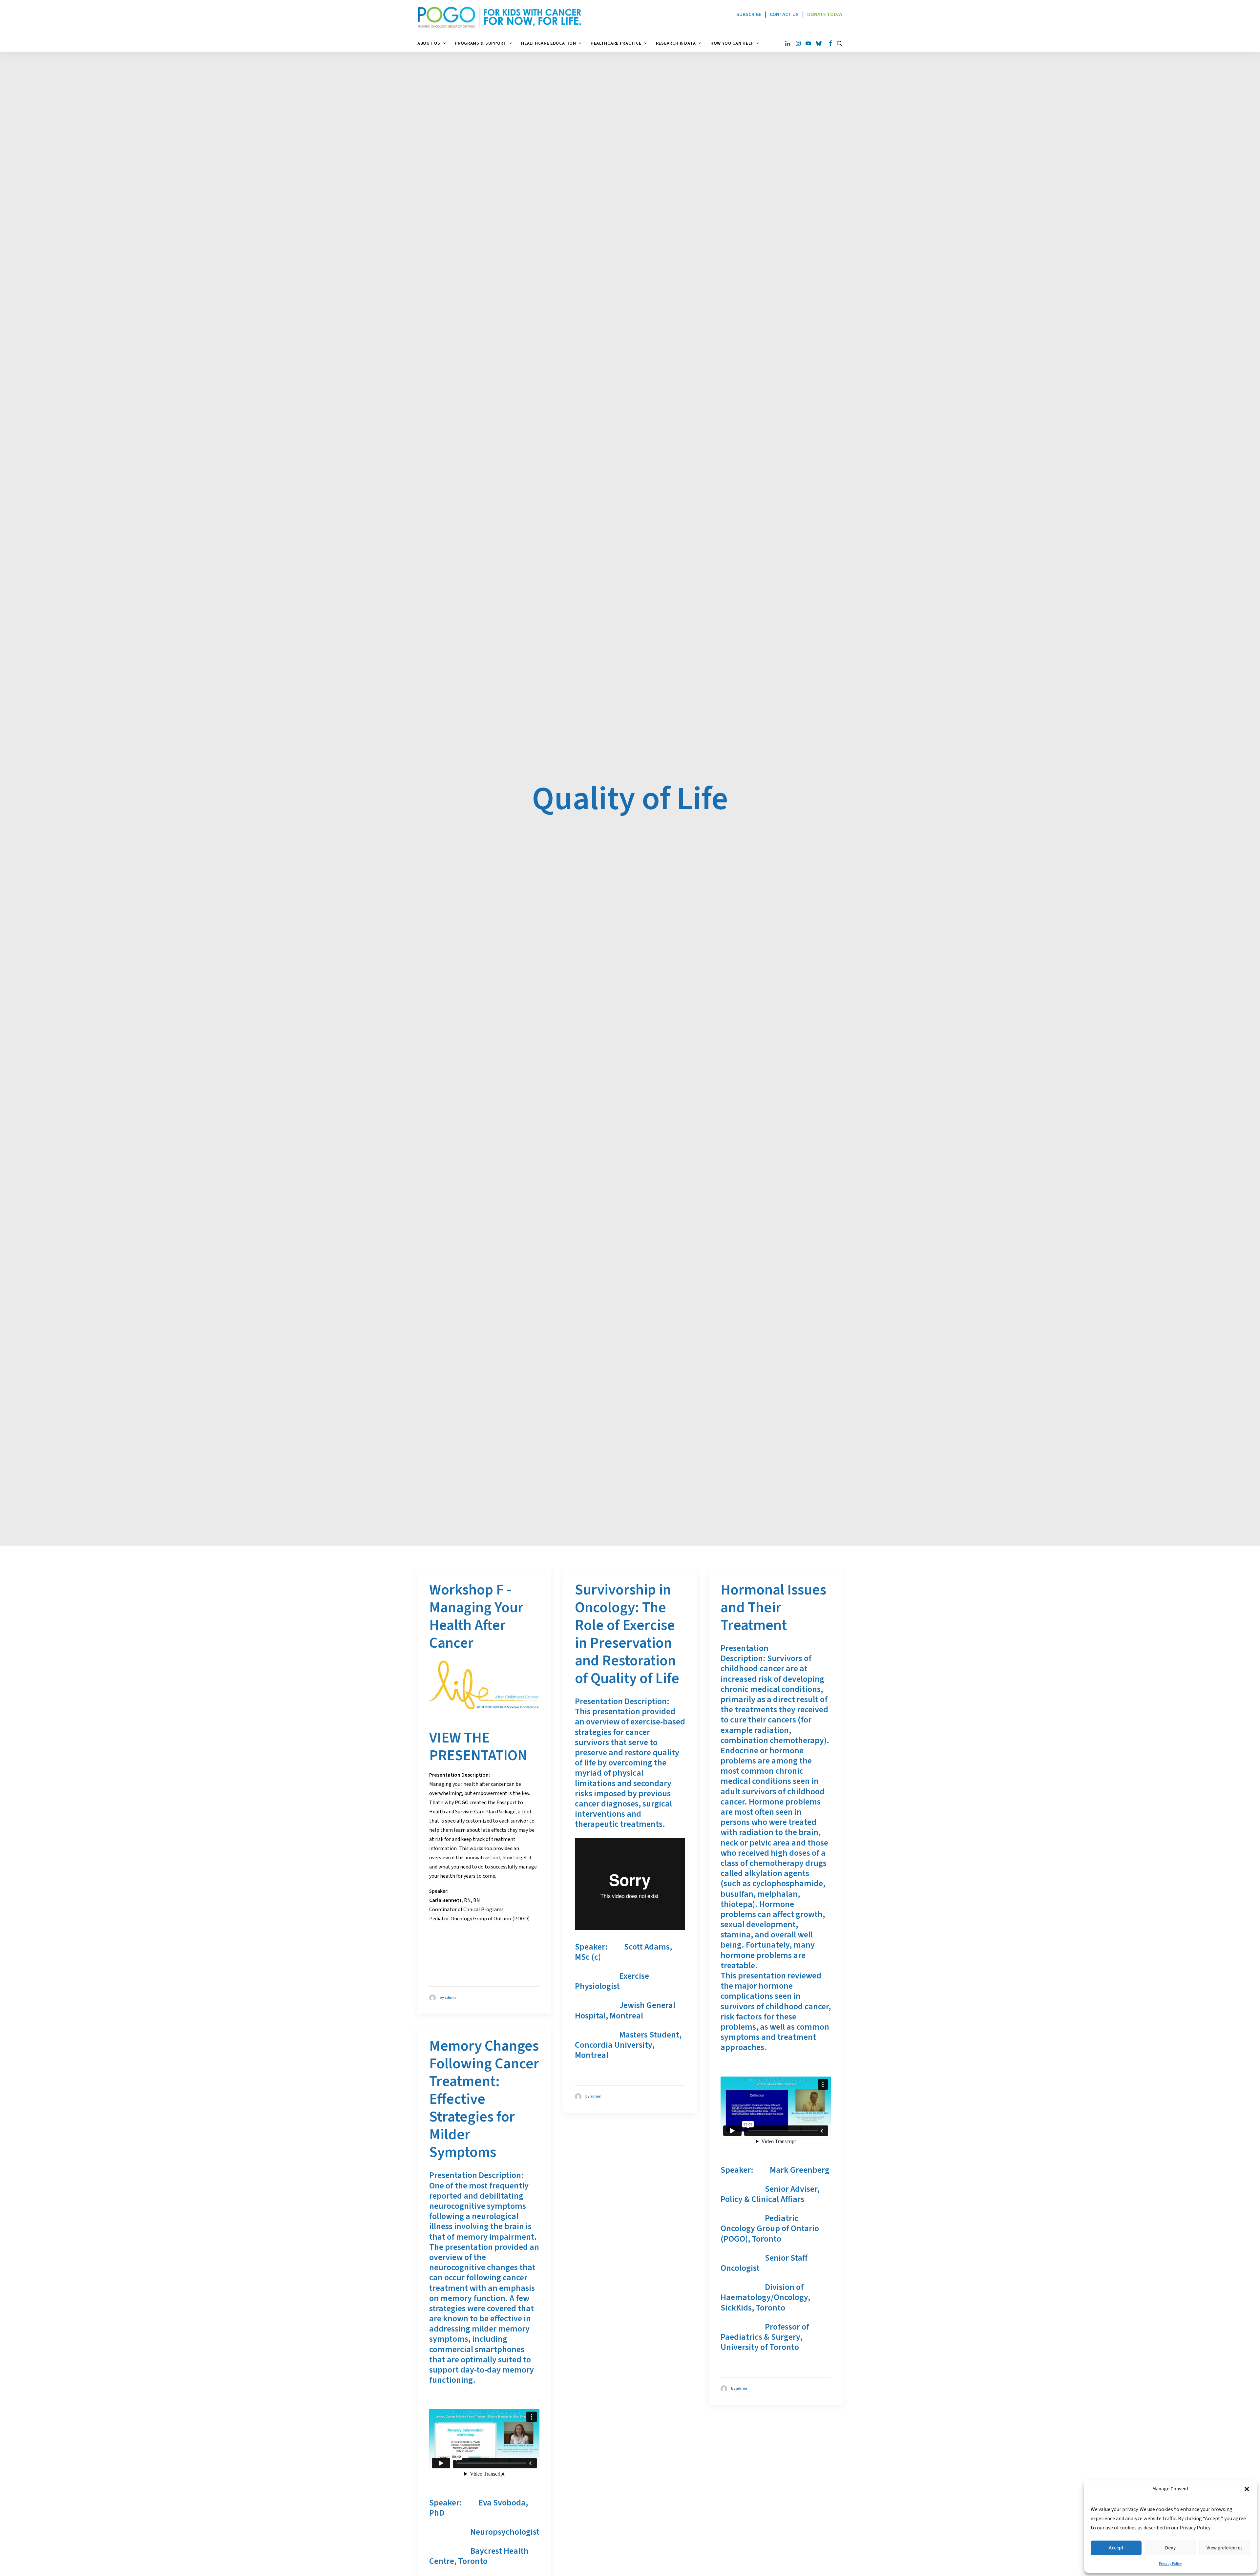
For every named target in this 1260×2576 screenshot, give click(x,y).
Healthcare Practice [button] (616, 43)
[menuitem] (434, 43)
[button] (1247, 2489)
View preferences (1225, 2548)
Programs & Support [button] (481, 43)
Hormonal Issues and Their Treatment (773, 1608)
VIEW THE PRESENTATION (478, 1747)
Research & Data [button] (676, 43)
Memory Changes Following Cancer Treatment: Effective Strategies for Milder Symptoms (484, 2099)
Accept (1116, 2548)
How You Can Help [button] (732, 43)
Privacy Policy (1170, 2564)
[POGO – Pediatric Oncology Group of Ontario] (499, 17)
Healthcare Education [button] (548, 43)
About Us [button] (429, 43)
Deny (1170, 2548)
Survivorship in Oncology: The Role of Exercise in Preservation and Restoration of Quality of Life (627, 1634)
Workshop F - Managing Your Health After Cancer (476, 1616)
